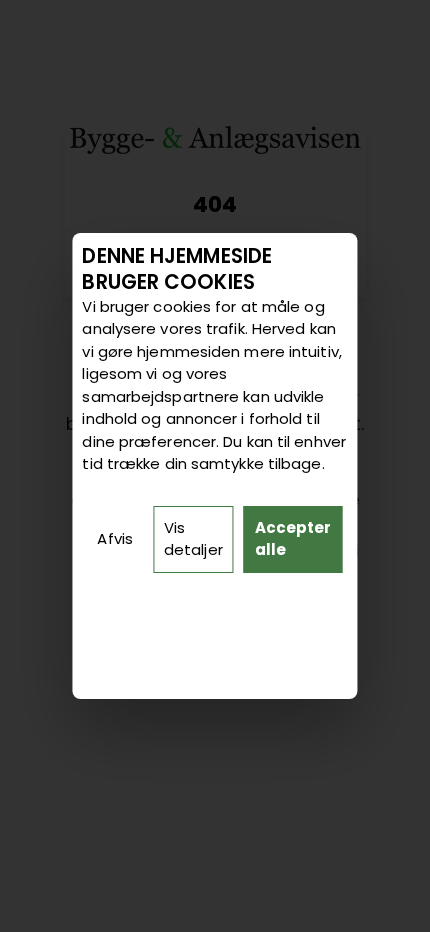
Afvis (115, 538)
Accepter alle (293, 539)
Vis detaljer (193, 539)
